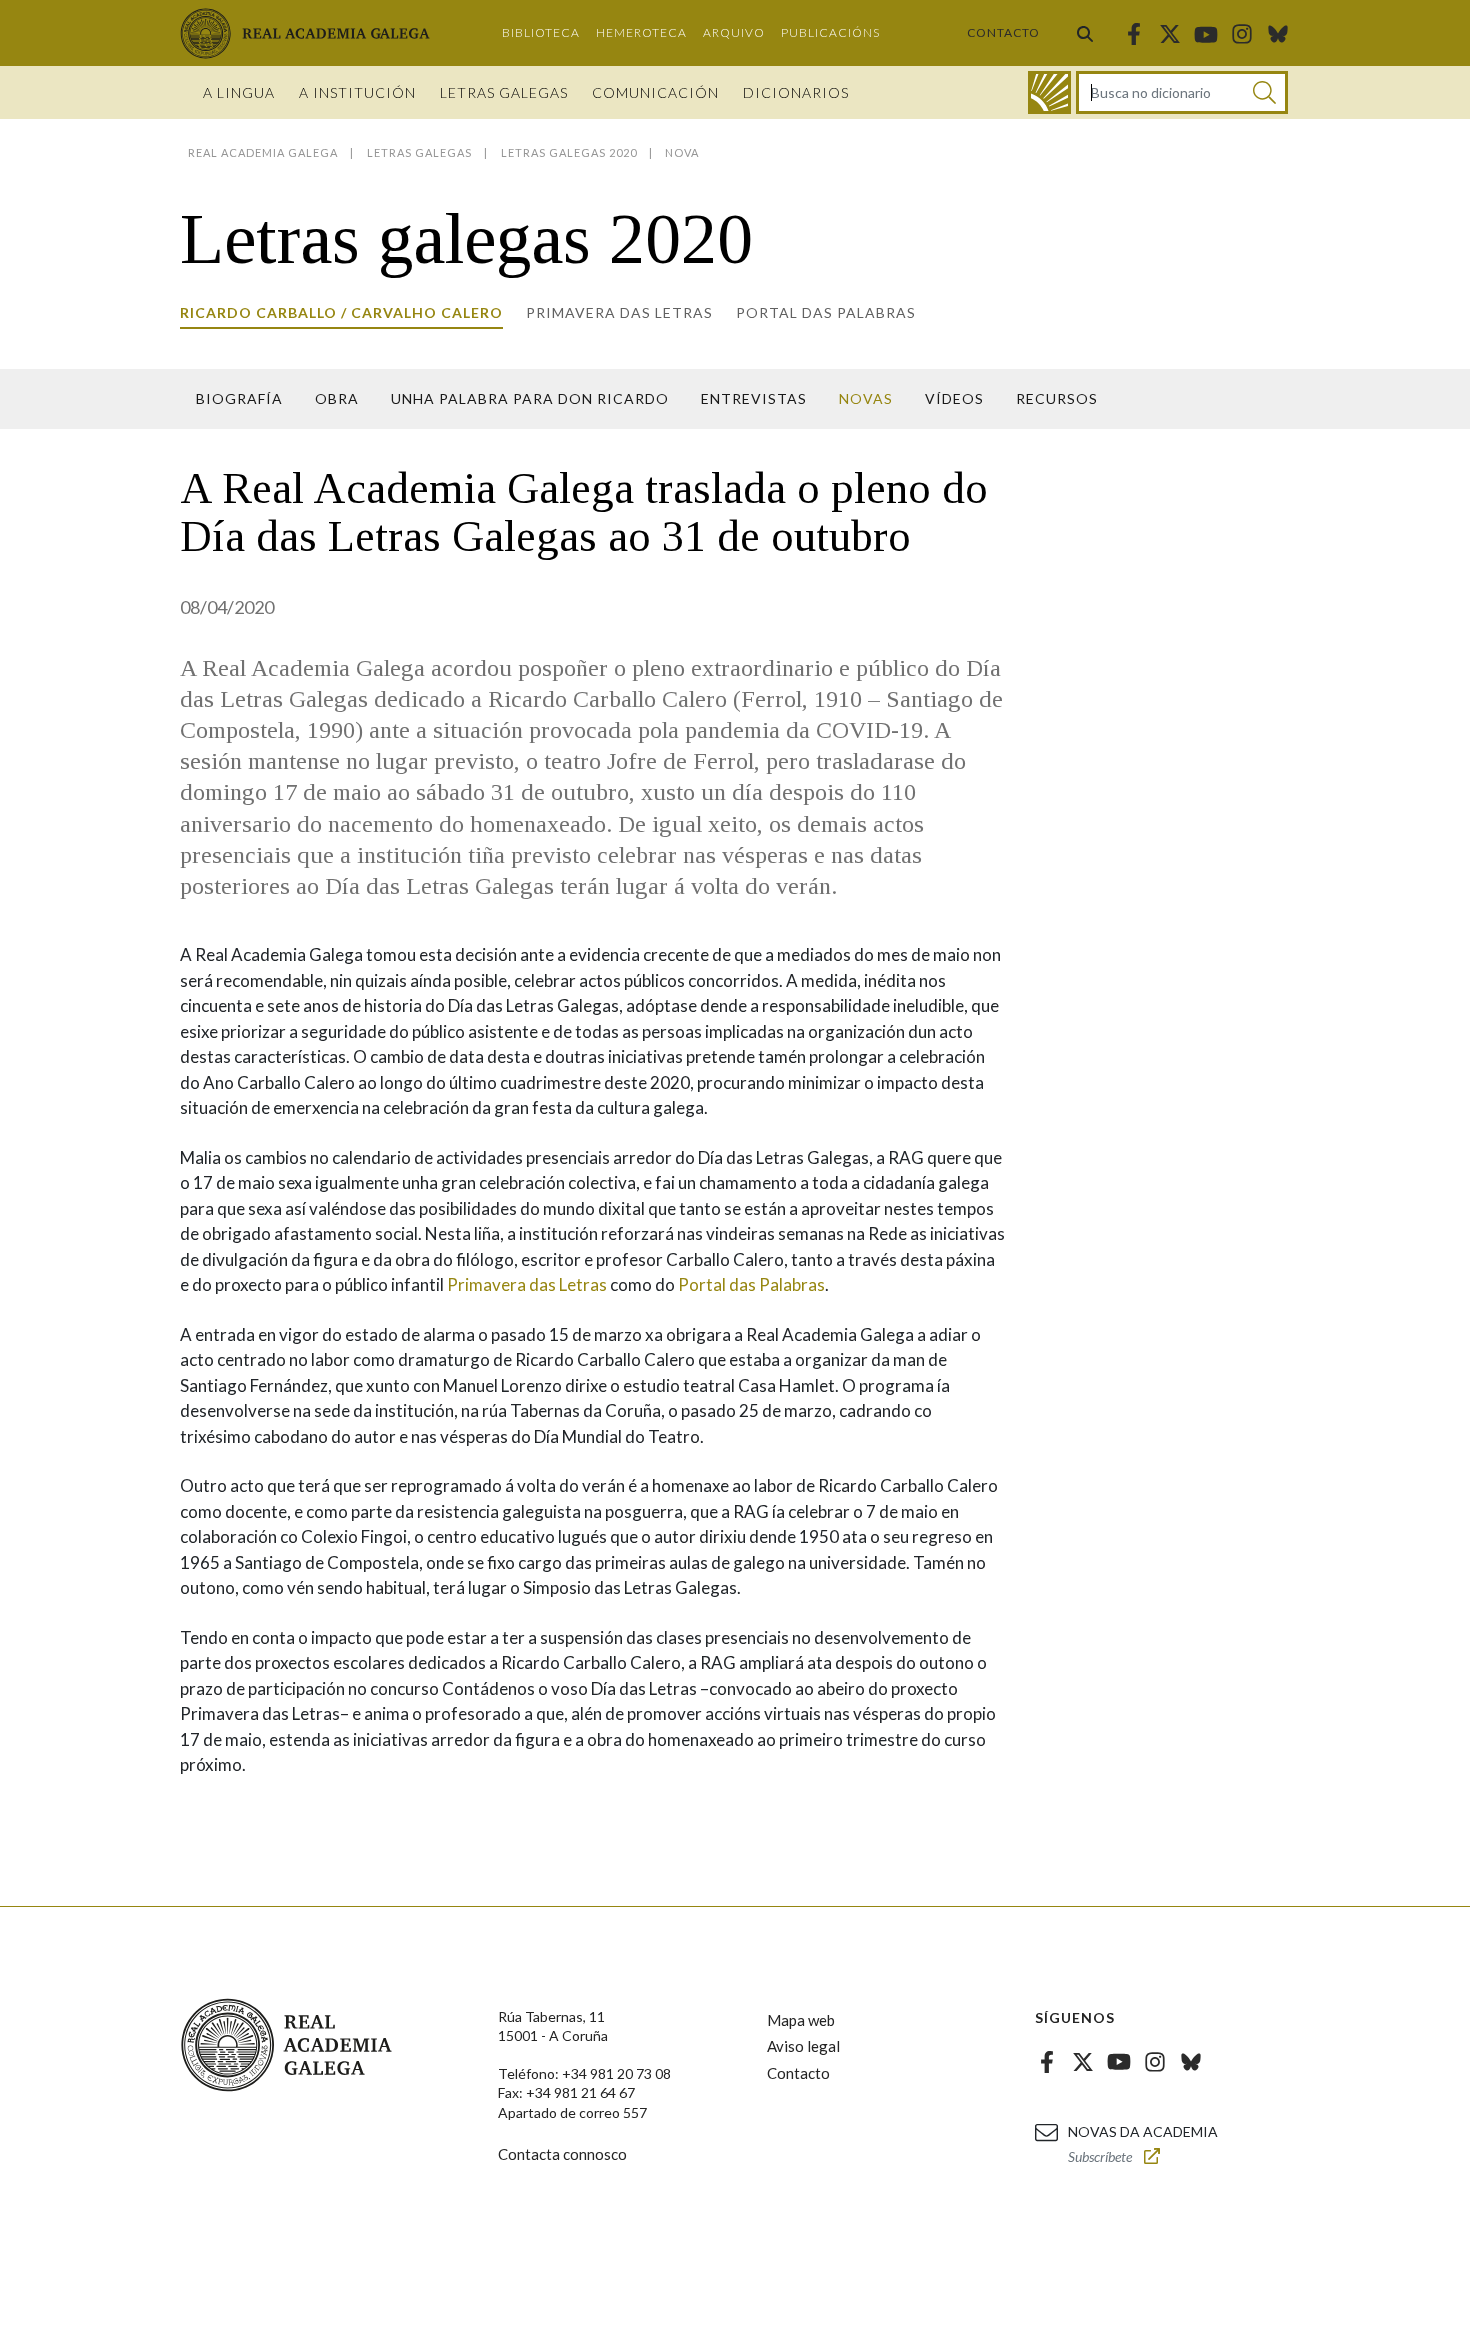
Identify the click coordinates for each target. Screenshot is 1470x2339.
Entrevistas (754, 398)
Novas (866, 398)
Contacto (1003, 32)
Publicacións (830, 32)
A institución (357, 92)
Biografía (239, 398)
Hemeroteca (641, 32)
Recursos (1057, 398)
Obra (337, 398)
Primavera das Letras (527, 1284)
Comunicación (655, 92)
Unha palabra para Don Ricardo (530, 398)
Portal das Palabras (826, 312)
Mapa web (801, 2020)
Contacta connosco (562, 2154)
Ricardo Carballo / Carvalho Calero (341, 312)
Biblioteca (541, 32)
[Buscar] (1085, 33)
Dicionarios (796, 92)
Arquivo (734, 32)
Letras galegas (504, 92)
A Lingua (239, 92)
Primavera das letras (619, 312)
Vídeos (954, 398)
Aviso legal (803, 2046)
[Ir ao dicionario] (1049, 92)
